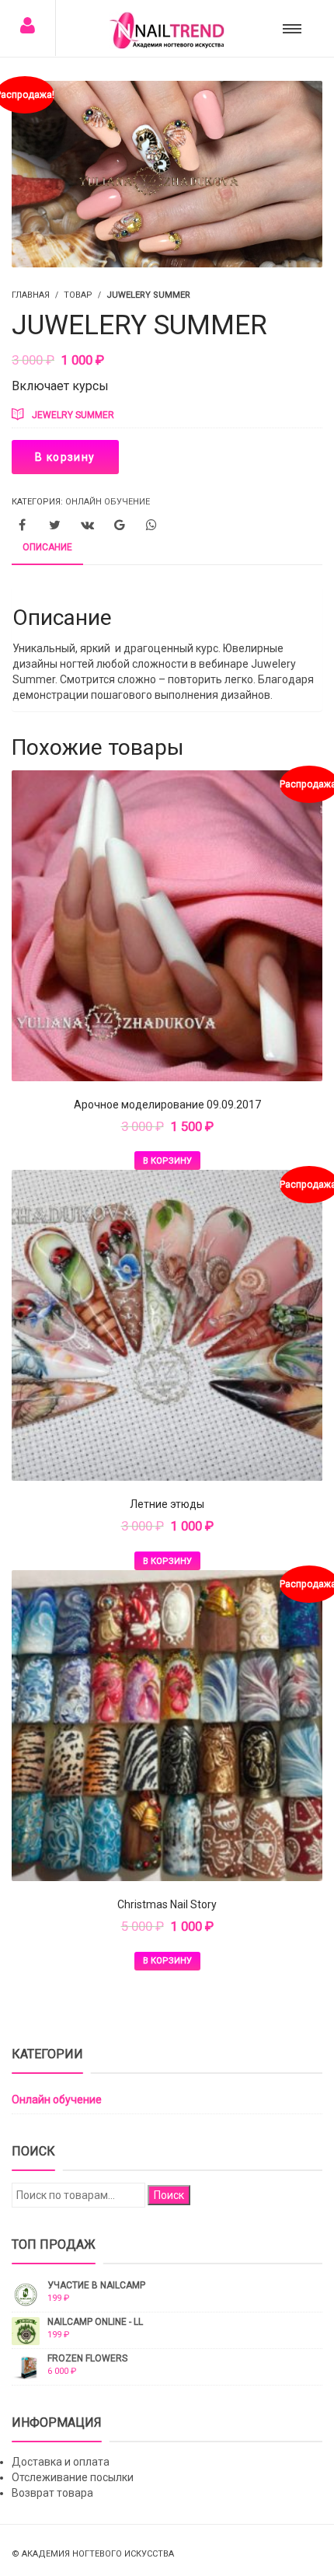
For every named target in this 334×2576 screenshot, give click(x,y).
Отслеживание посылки (73, 2477)
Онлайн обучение (108, 502)
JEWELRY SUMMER (73, 415)
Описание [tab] (47, 547)
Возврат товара (52, 2493)
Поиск (169, 2195)
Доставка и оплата (61, 2462)
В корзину (65, 457)
